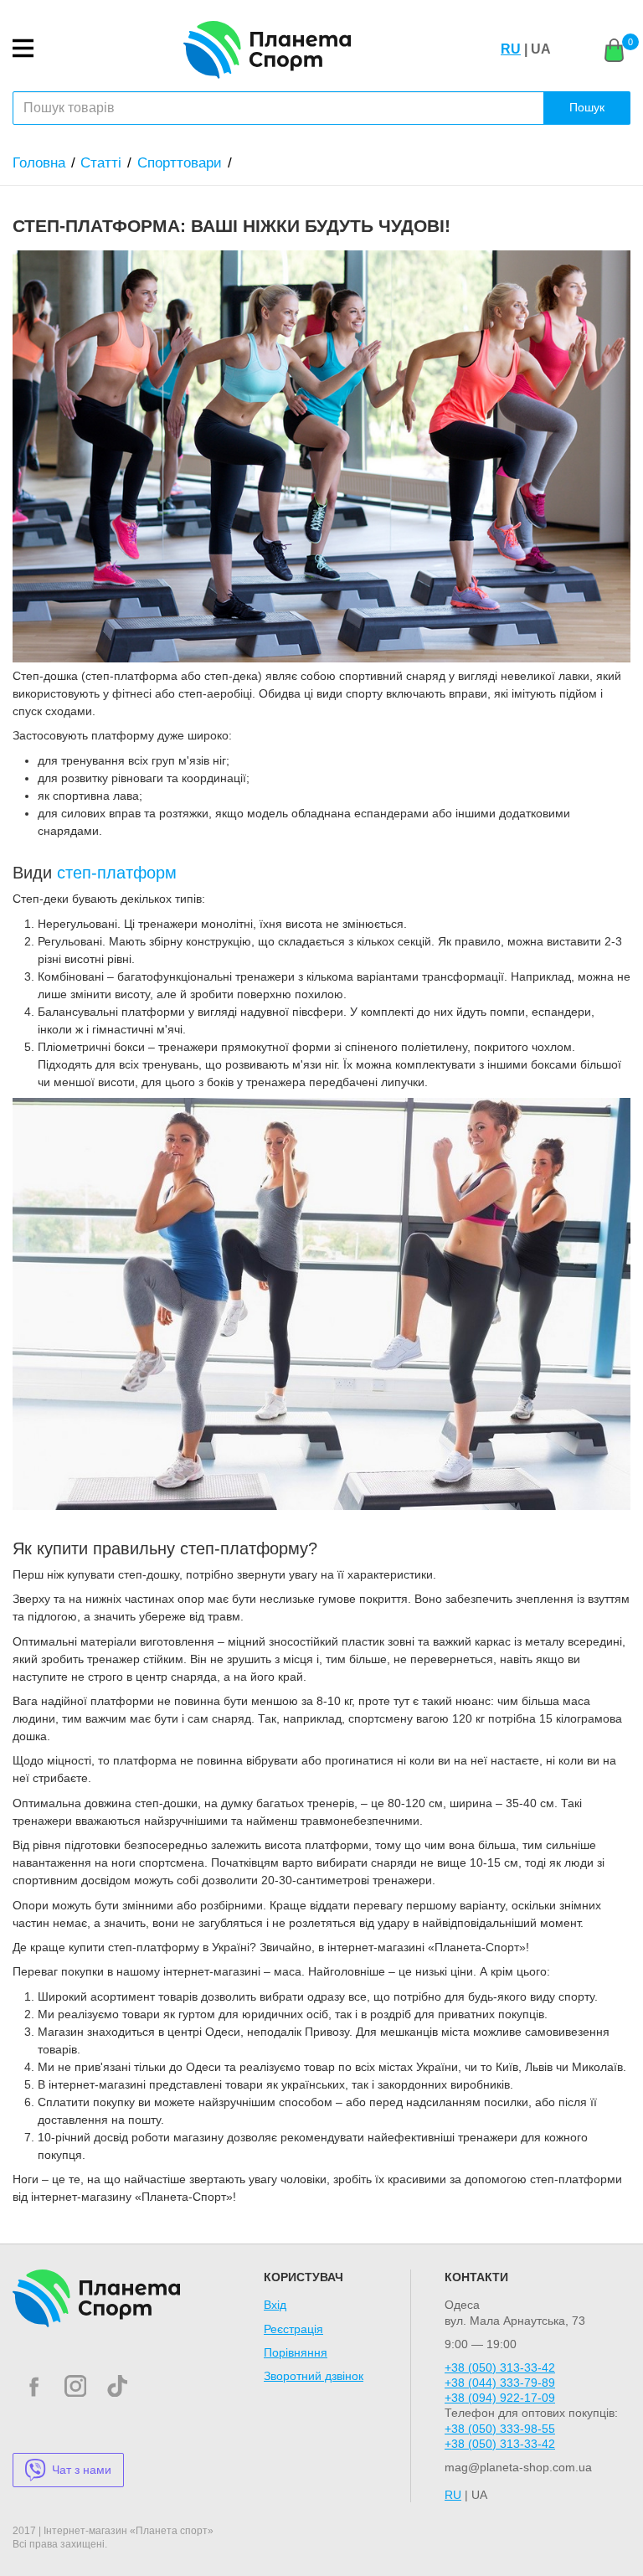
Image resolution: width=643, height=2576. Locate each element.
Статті (101, 163)
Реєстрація (293, 2329)
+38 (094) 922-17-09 (500, 2398)
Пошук (587, 107)
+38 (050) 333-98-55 (500, 2429)
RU (511, 49)
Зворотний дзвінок (314, 2376)
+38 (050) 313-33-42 (500, 2367)
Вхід (275, 2305)
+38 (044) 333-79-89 (500, 2383)
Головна (39, 163)
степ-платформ (117, 873)
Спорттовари (180, 163)
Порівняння (296, 2352)
